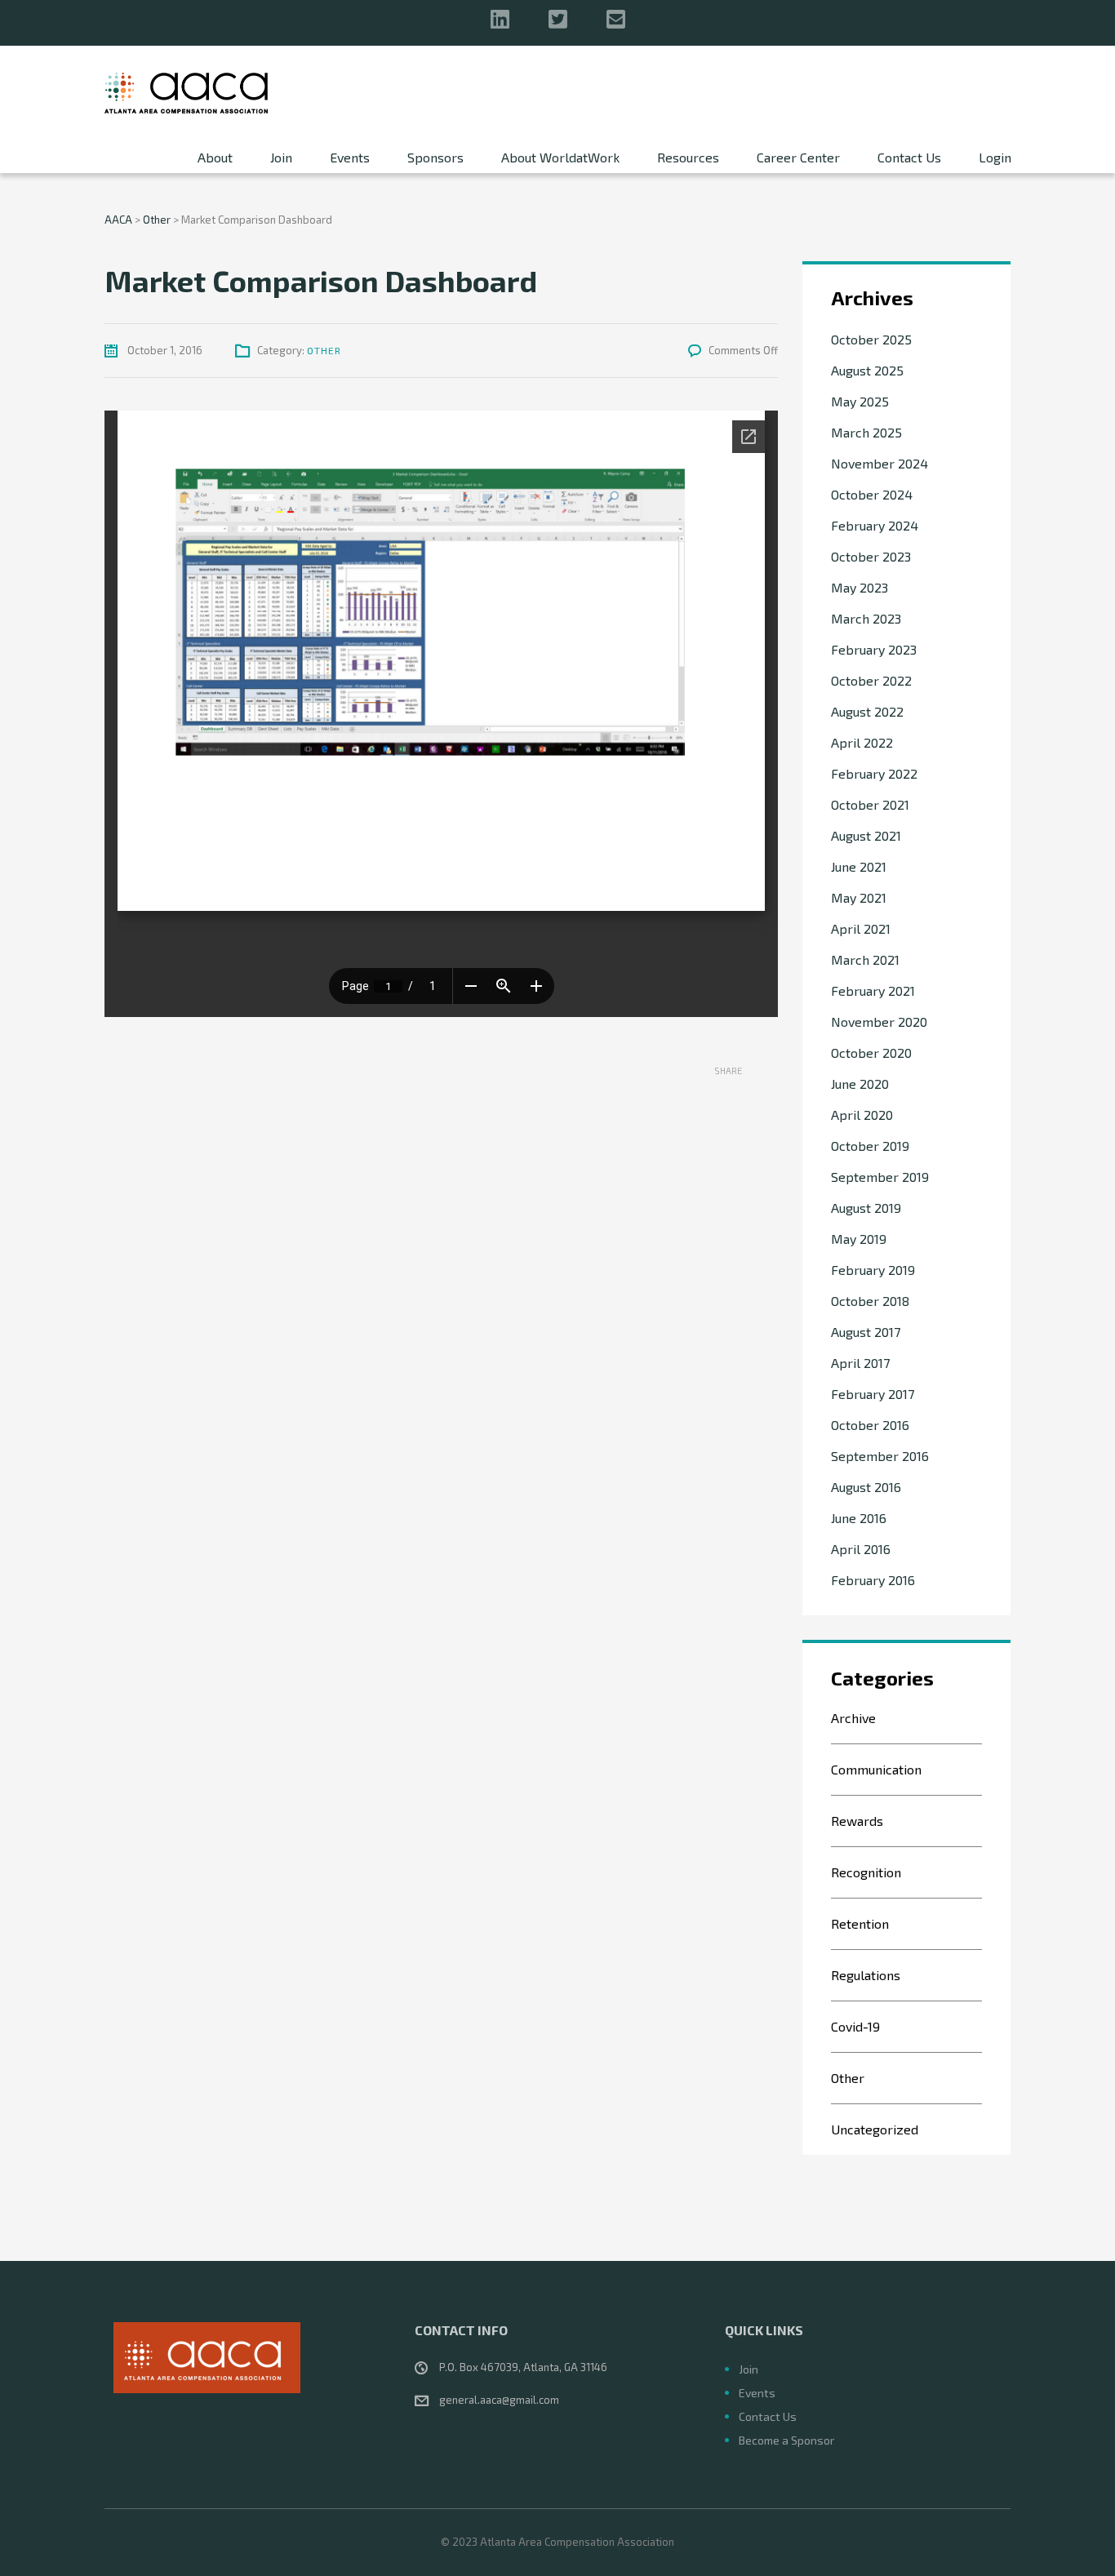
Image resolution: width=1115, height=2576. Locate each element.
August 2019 (866, 1208)
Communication (876, 1769)
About (215, 157)
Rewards (857, 1821)
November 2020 (879, 1022)
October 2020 (871, 1053)
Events (350, 157)
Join (281, 157)
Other (324, 350)
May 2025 (860, 401)
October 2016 (870, 1425)
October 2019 (870, 1146)
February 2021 (873, 990)
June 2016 (859, 1518)
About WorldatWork (560, 157)
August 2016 (866, 1487)
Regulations (866, 1975)
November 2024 (880, 463)
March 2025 (866, 432)
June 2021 (859, 866)
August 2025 (867, 370)
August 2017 (866, 1332)
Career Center (798, 157)
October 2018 (870, 1301)
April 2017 (860, 1363)
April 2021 (861, 928)
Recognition (866, 1872)
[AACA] (186, 91)
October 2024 (872, 494)
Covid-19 (855, 2026)
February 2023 (874, 649)
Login (995, 157)
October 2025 (871, 339)
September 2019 (880, 1177)
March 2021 (865, 959)
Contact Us (909, 157)
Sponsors (435, 157)
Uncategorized (875, 2129)
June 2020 (860, 1084)
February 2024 (875, 525)
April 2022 (862, 742)
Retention (860, 1923)
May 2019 (859, 1239)
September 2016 (880, 1456)
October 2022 (871, 680)
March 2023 (866, 618)
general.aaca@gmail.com (499, 2400)
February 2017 (873, 1394)
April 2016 (861, 1549)
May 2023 (860, 587)
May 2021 (859, 897)
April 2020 (862, 1115)
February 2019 (873, 1270)
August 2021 (866, 835)
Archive (853, 1718)
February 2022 (874, 773)
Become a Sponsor (786, 2440)
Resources (688, 157)
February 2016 (873, 1580)
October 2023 (871, 556)
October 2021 (870, 804)
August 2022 (867, 711)
